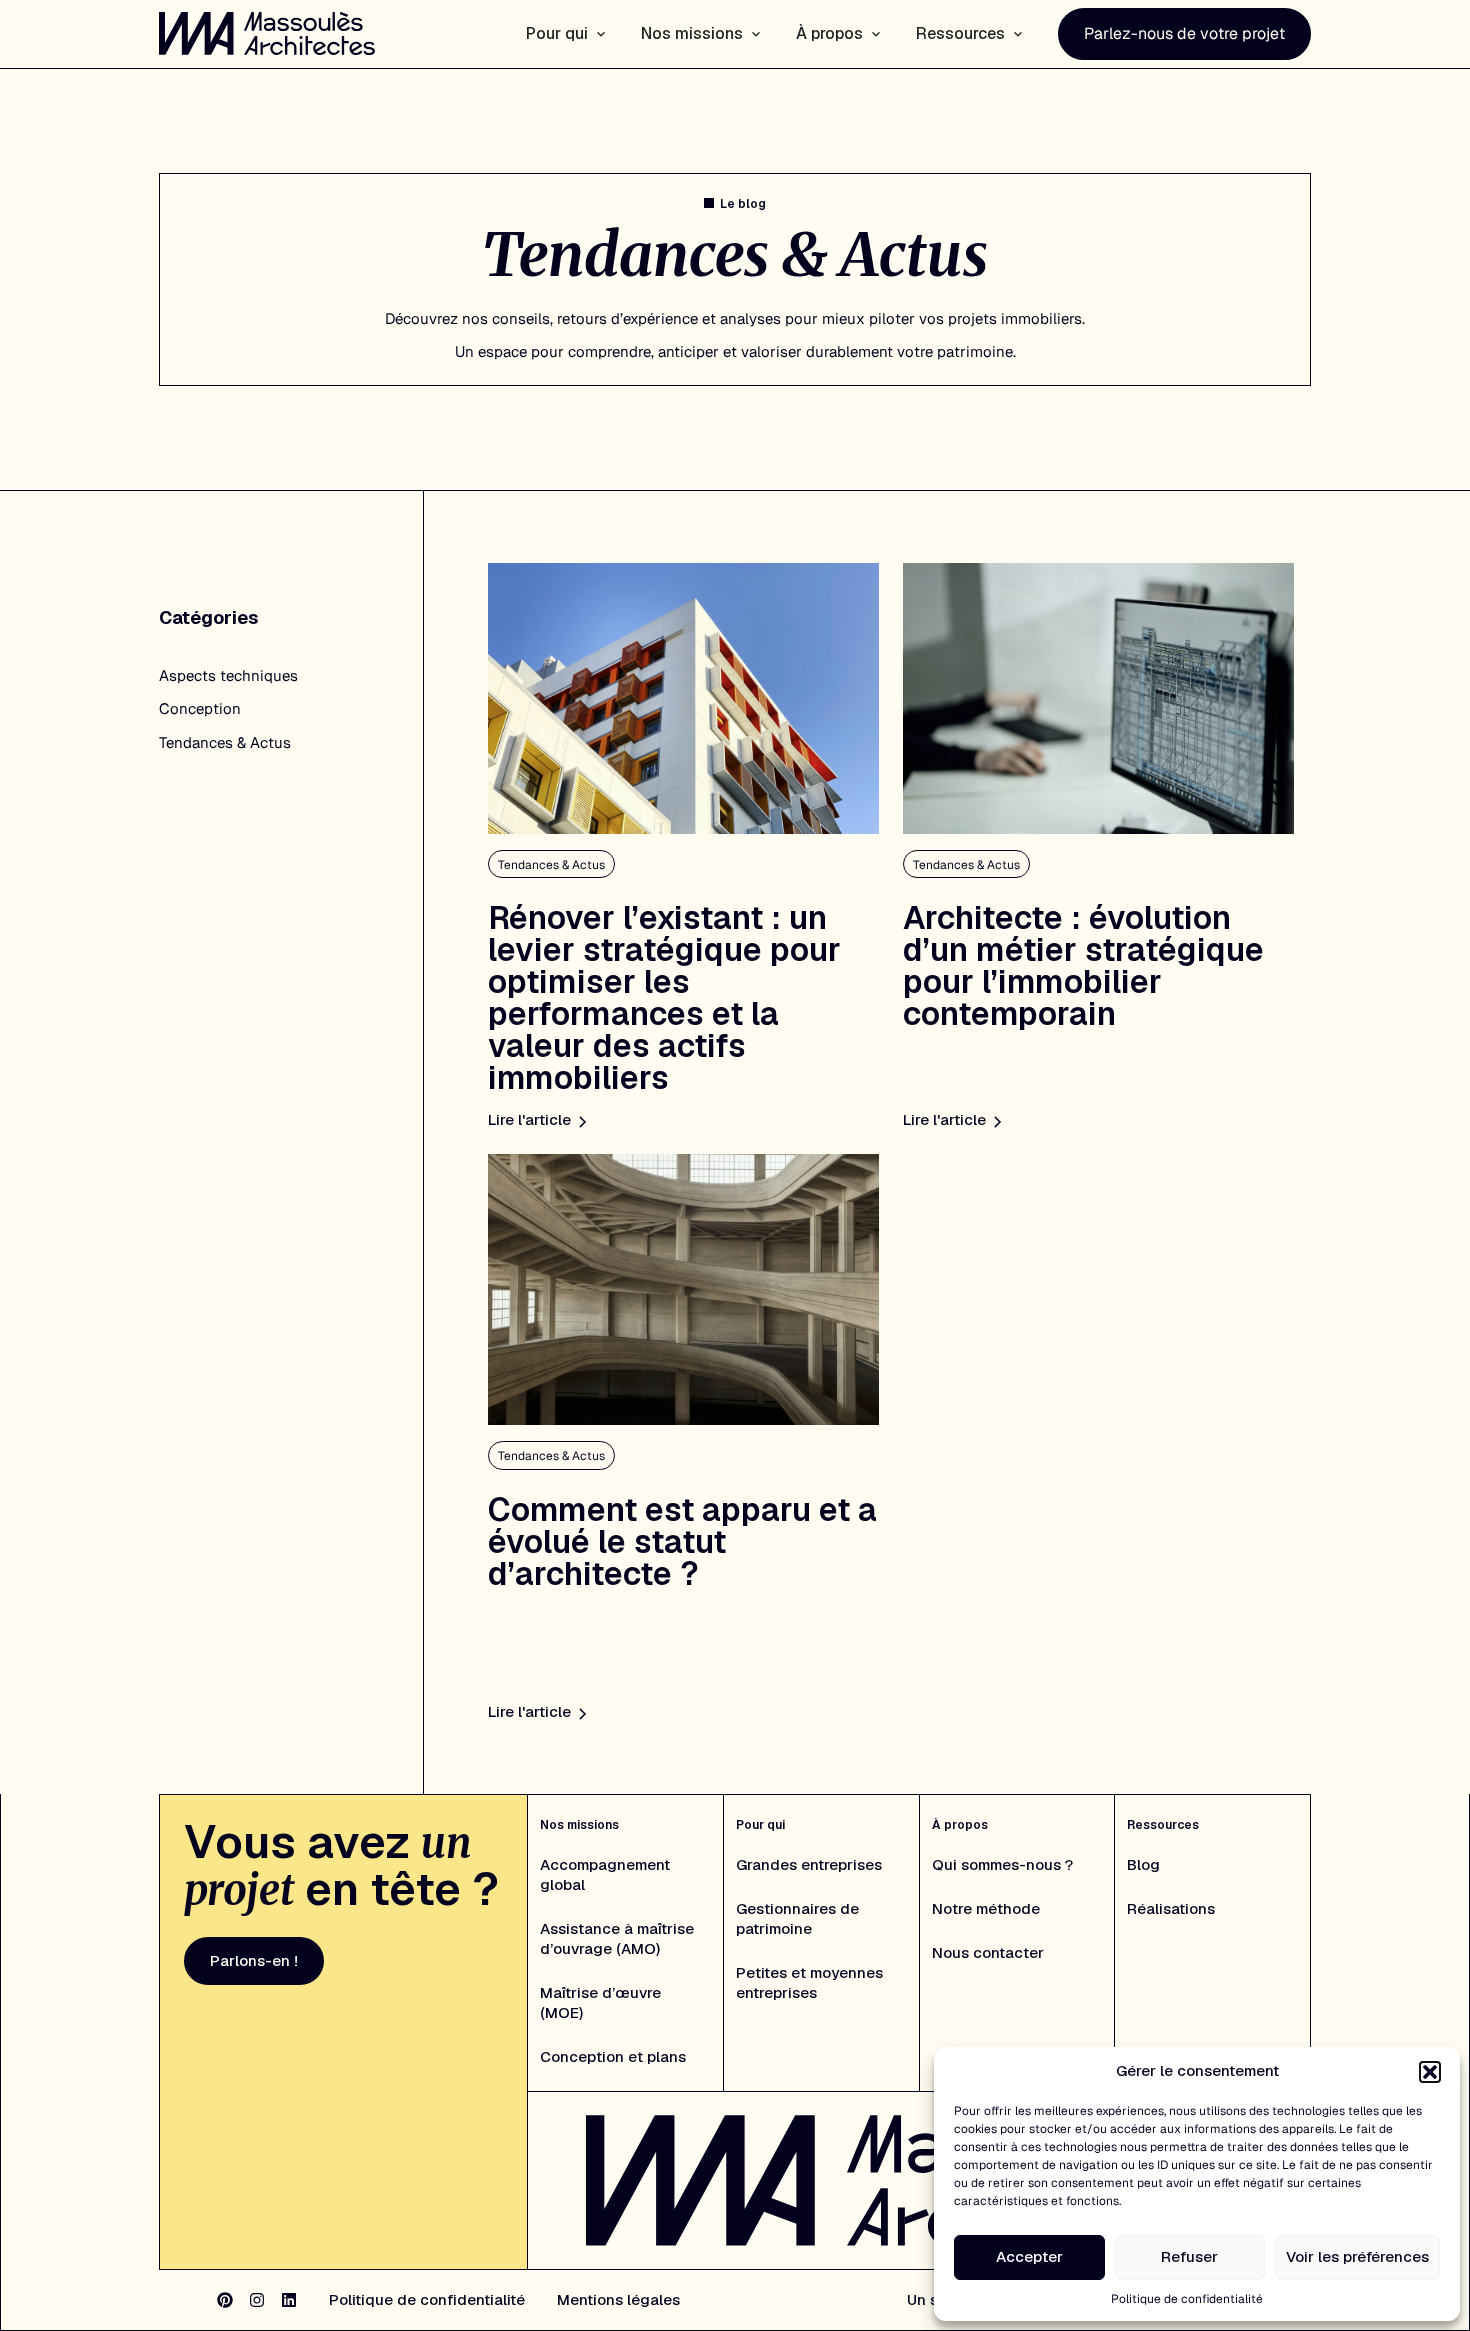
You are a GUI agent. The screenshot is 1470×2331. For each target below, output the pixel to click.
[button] (1430, 2072)
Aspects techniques (228, 675)
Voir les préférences (1357, 2256)
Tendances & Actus (225, 742)
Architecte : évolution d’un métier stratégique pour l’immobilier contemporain (1083, 965)
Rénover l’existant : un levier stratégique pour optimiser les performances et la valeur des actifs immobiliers (664, 997)
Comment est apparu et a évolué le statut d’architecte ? (682, 1541)
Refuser (1189, 2256)
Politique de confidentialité (1187, 2299)
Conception (200, 708)
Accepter (1029, 2256)
